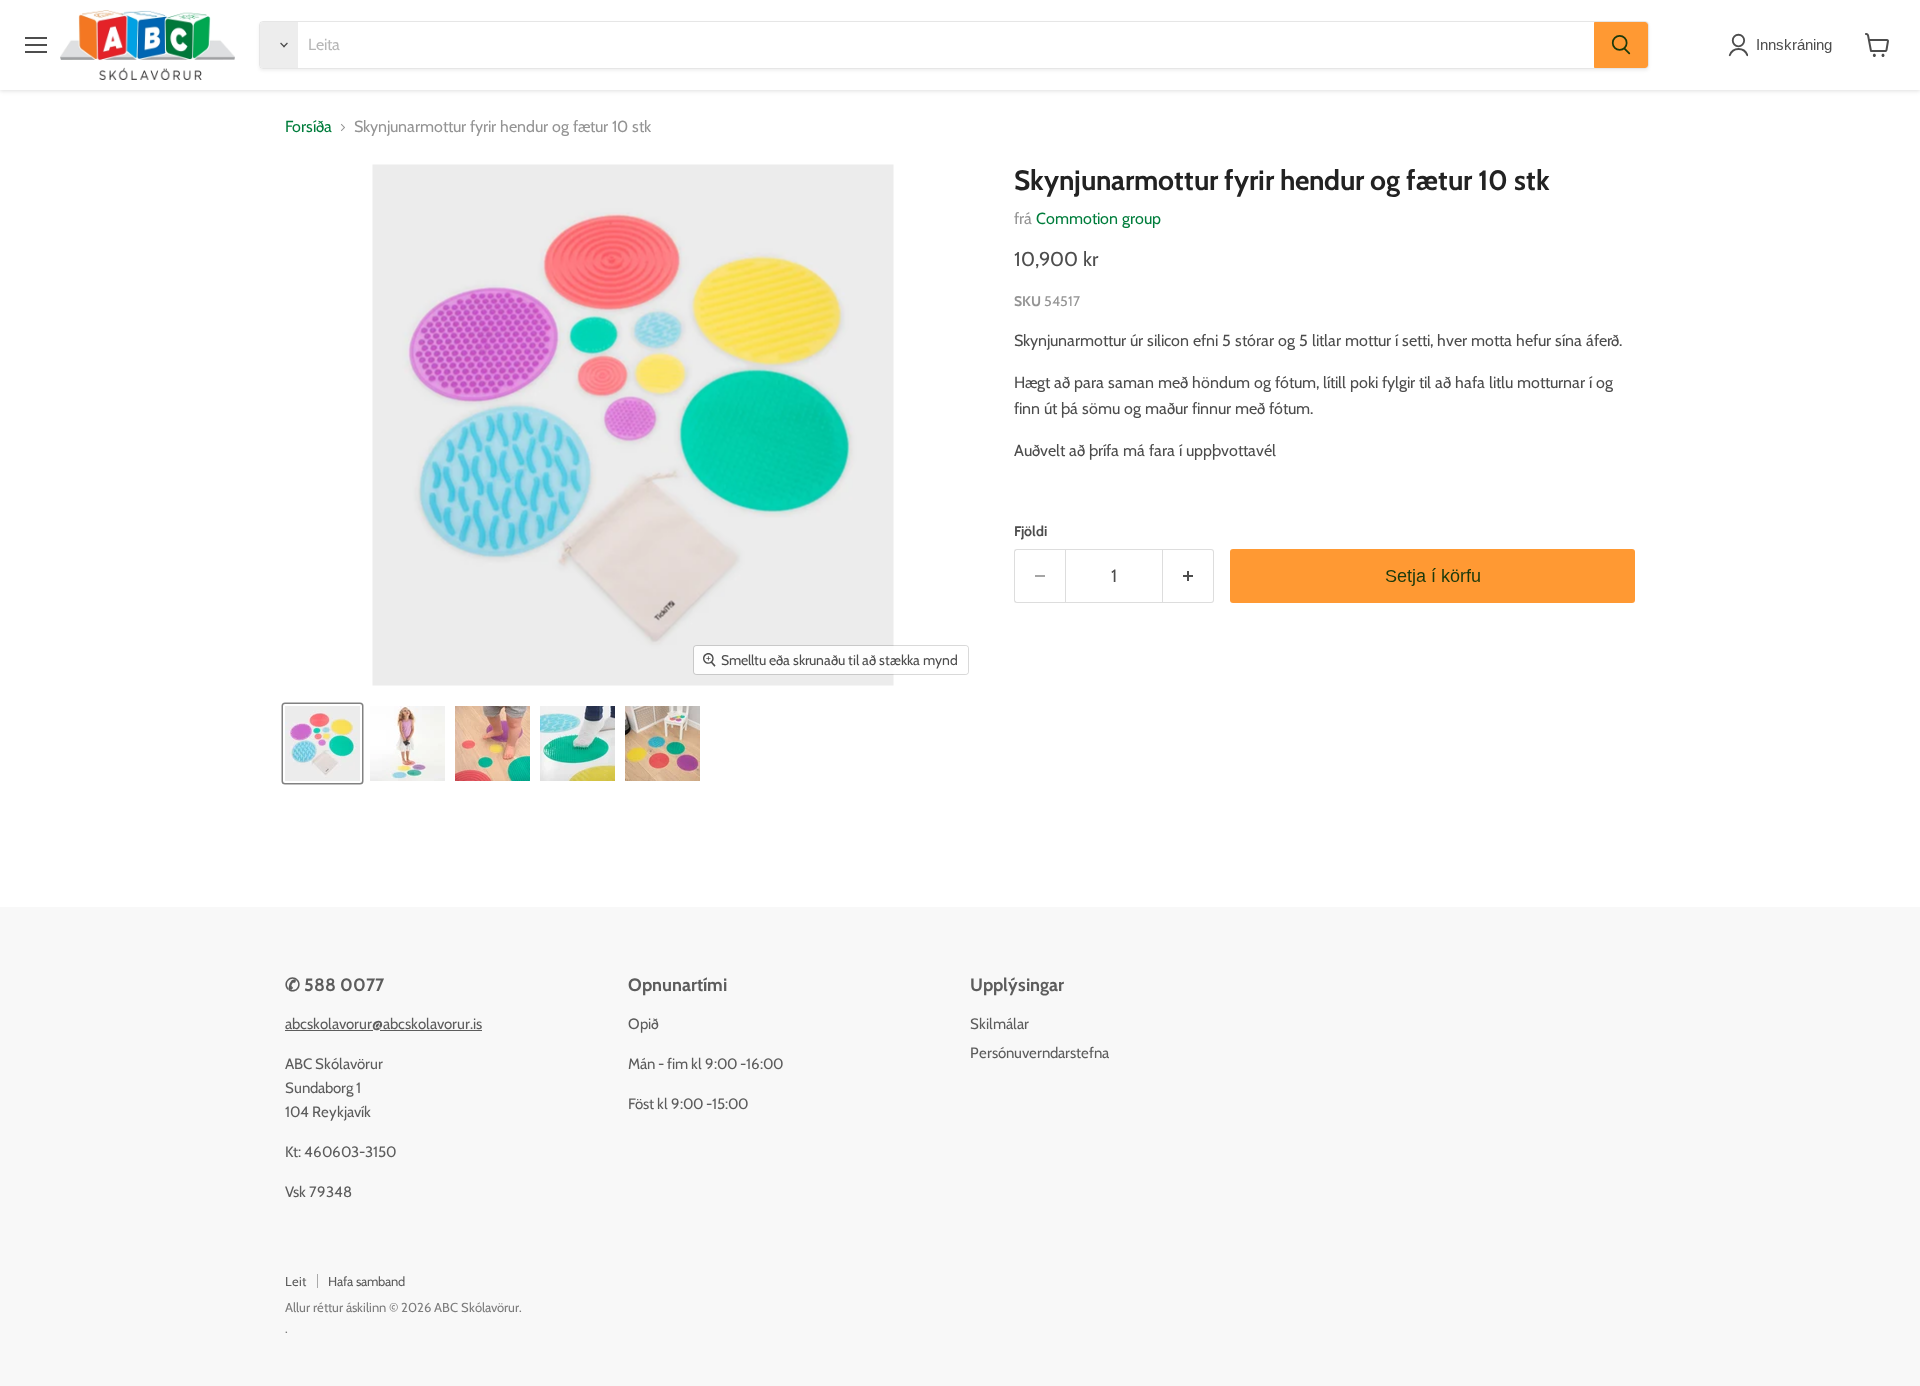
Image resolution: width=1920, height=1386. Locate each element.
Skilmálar (999, 1024)
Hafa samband (366, 1281)
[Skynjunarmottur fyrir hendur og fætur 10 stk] (322, 743)
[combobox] (946, 45)
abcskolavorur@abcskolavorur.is (383, 1024)
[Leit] (1621, 45)
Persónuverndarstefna (1039, 1053)
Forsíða (308, 127)
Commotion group (1098, 218)
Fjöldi (1030, 531)
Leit (295, 1281)
